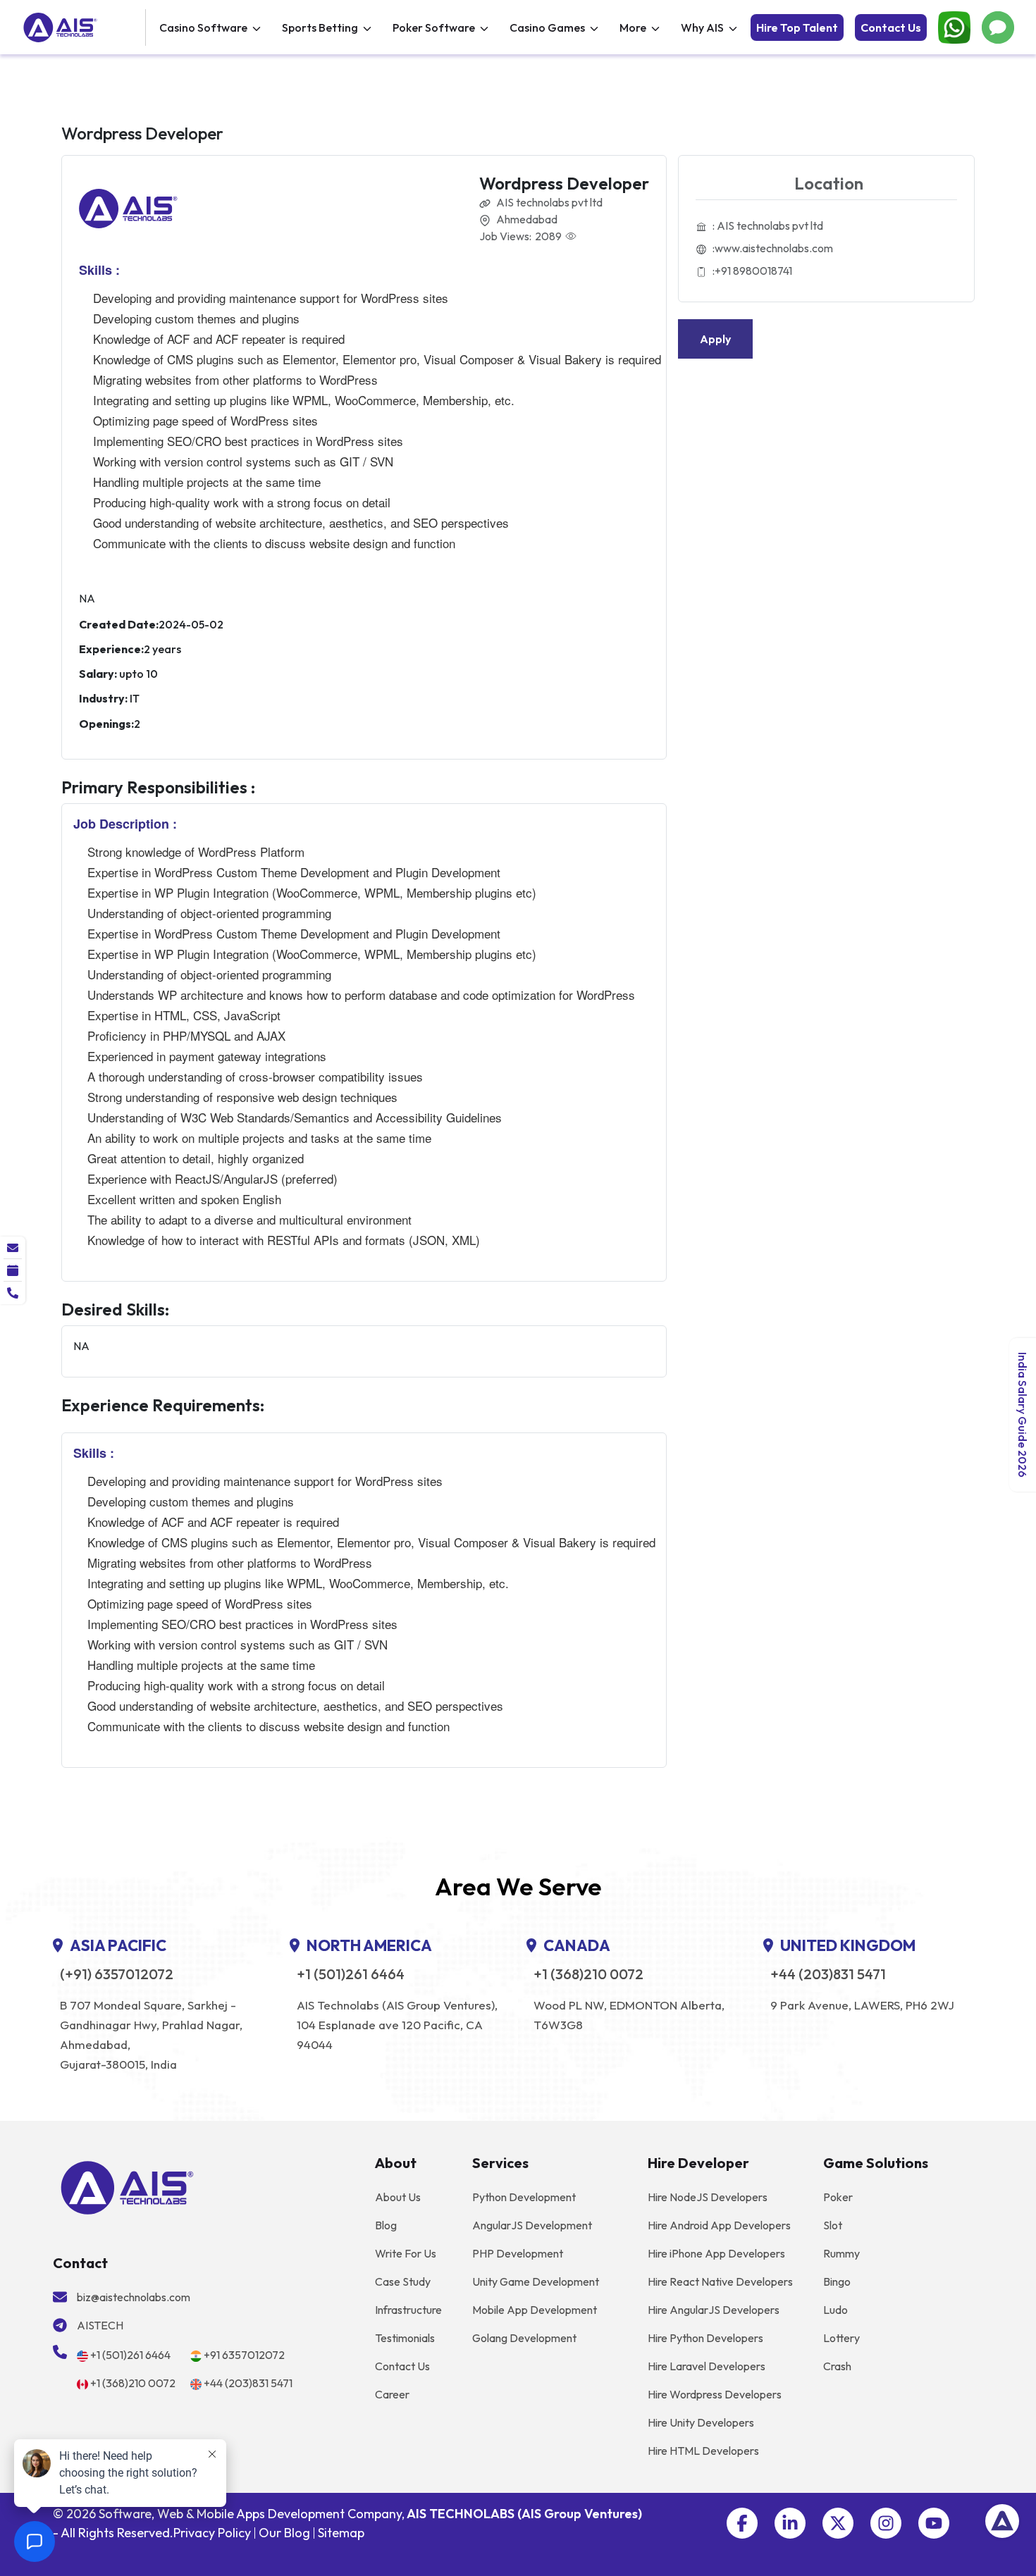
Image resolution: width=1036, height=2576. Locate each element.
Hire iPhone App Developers (716, 2253)
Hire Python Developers (705, 2338)
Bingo (837, 2281)
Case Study (403, 2281)
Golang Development (524, 2338)
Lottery (841, 2338)
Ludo (835, 2310)
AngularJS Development (532, 2225)
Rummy (841, 2253)
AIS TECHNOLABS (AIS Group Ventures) (524, 2514)
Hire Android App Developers (719, 2225)
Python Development (524, 2197)
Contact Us (891, 27)
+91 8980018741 (753, 271)
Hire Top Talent (797, 27)
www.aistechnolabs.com (774, 248)
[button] (742, 2523)
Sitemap (341, 2533)
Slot (833, 2225)
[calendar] (13, 1270)
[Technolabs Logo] (82, 27)
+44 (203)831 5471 (828, 1974)
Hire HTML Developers (703, 2451)
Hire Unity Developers (701, 2422)
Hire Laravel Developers (707, 2366)
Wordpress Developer (564, 183)
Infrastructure (408, 2310)
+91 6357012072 (244, 2355)
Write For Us (406, 2253)
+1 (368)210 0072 (588, 1974)
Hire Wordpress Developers (715, 2394)
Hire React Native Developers (720, 2281)
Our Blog (284, 2533)
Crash (837, 2366)
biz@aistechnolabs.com (134, 2297)
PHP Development (518, 2253)
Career (392, 2394)
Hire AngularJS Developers (714, 2310)
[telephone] (13, 1293)
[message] (13, 1248)
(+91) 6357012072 (117, 1974)
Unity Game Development (536, 2281)
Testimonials (405, 2338)
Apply (715, 339)
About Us (398, 2197)
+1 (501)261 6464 (351, 1974)
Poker (838, 2197)
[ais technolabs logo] (127, 2186)
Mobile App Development (535, 2310)
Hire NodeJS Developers (708, 2197)
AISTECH (100, 2325)
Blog (386, 2225)
